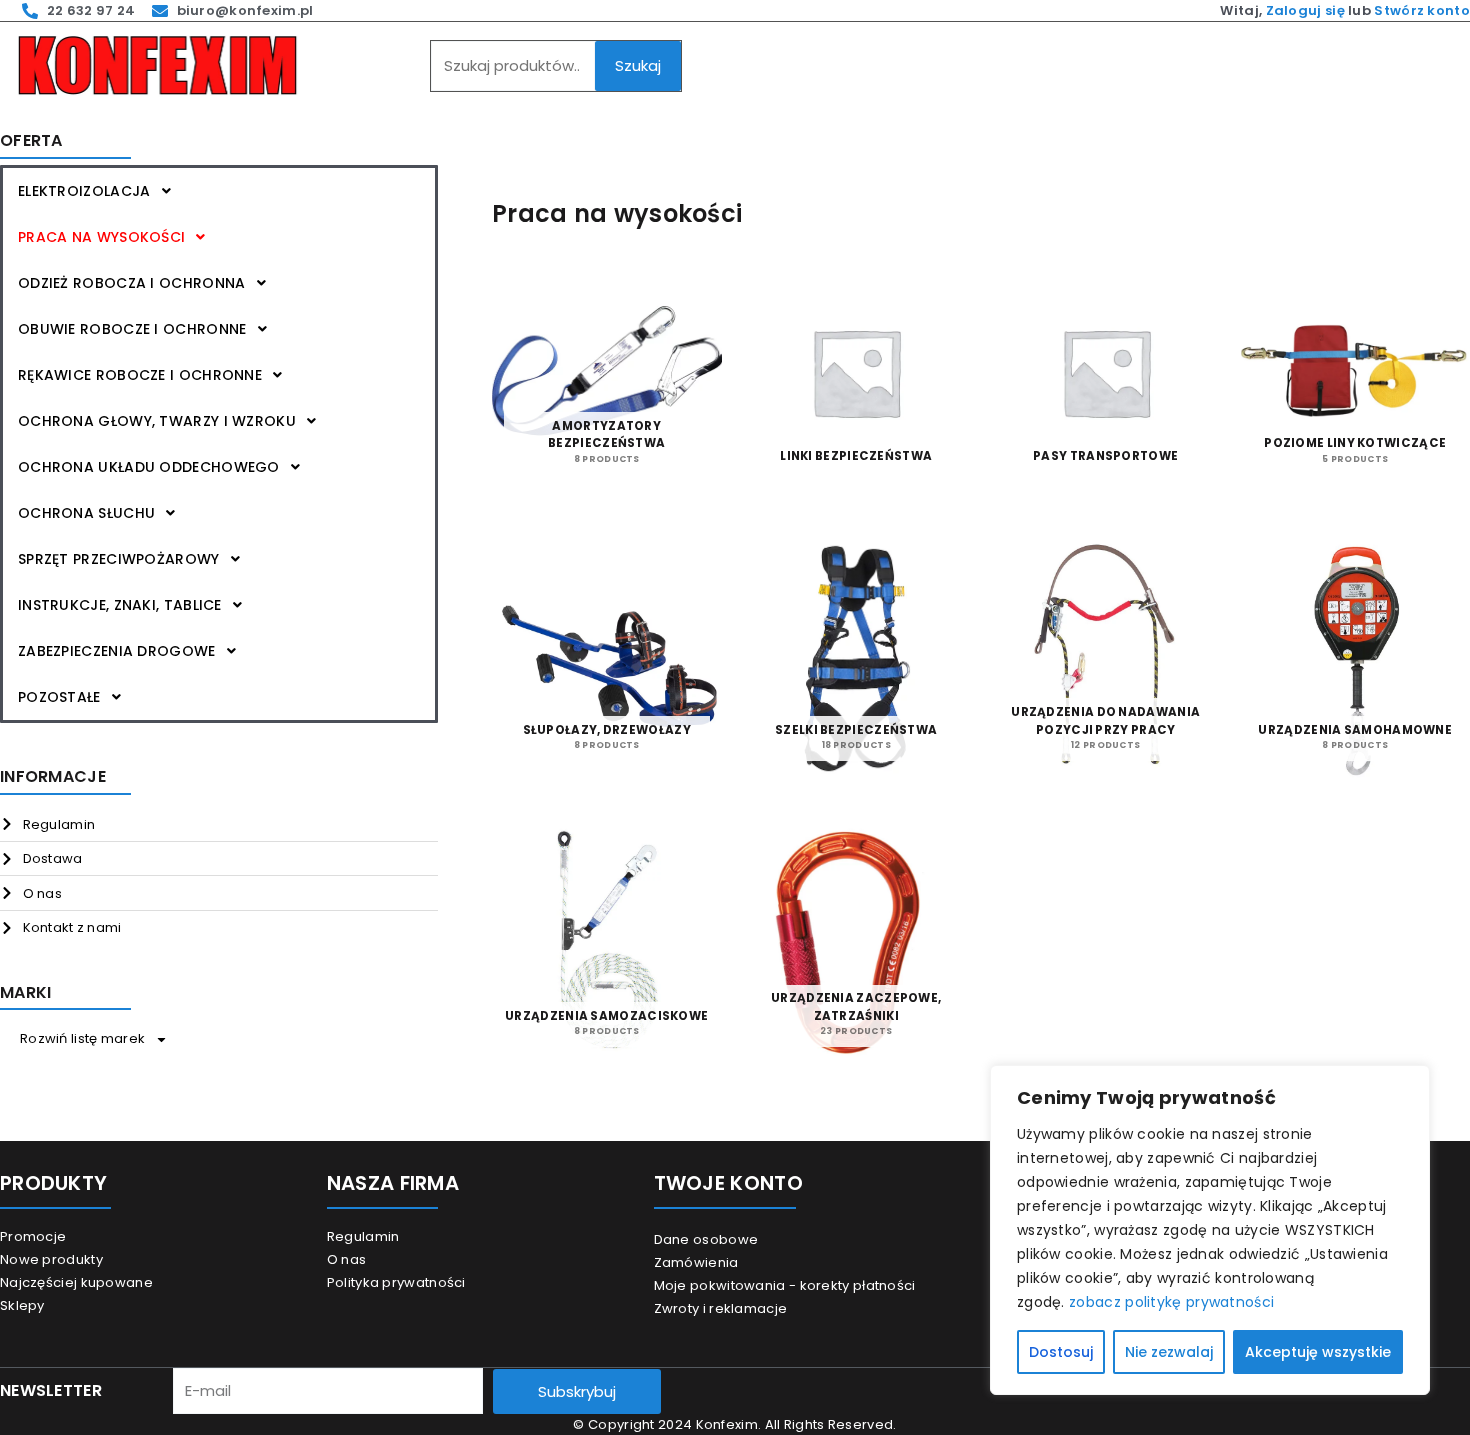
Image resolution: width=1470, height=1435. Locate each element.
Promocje (33, 1236)
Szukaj (638, 65)
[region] (1210, 1230)
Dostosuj (1061, 1352)
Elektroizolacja (84, 191)
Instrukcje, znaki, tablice (120, 605)
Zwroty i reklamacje (721, 1308)
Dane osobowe (706, 1239)
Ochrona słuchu (86, 513)
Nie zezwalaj (1169, 1352)
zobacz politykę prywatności (1171, 1302)
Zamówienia (696, 1262)
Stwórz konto (1422, 10)
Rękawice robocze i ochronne (140, 375)
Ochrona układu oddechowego (149, 467)
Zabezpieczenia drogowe (117, 651)
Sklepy (22, 1305)
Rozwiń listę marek (82, 1038)
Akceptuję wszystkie (1318, 1352)
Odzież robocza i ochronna (132, 283)
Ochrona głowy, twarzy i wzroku (157, 421)
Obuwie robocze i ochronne (132, 329)
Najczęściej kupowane (76, 1282)
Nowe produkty (51, 1259)
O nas (347, 1259)
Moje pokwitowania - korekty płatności (785, 1285)
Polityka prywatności (396, 1282)
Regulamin (363, 1236)
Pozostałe (59, 697)
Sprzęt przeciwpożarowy (119, 559)
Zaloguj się (1305, 10)
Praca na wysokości (101, 237)
